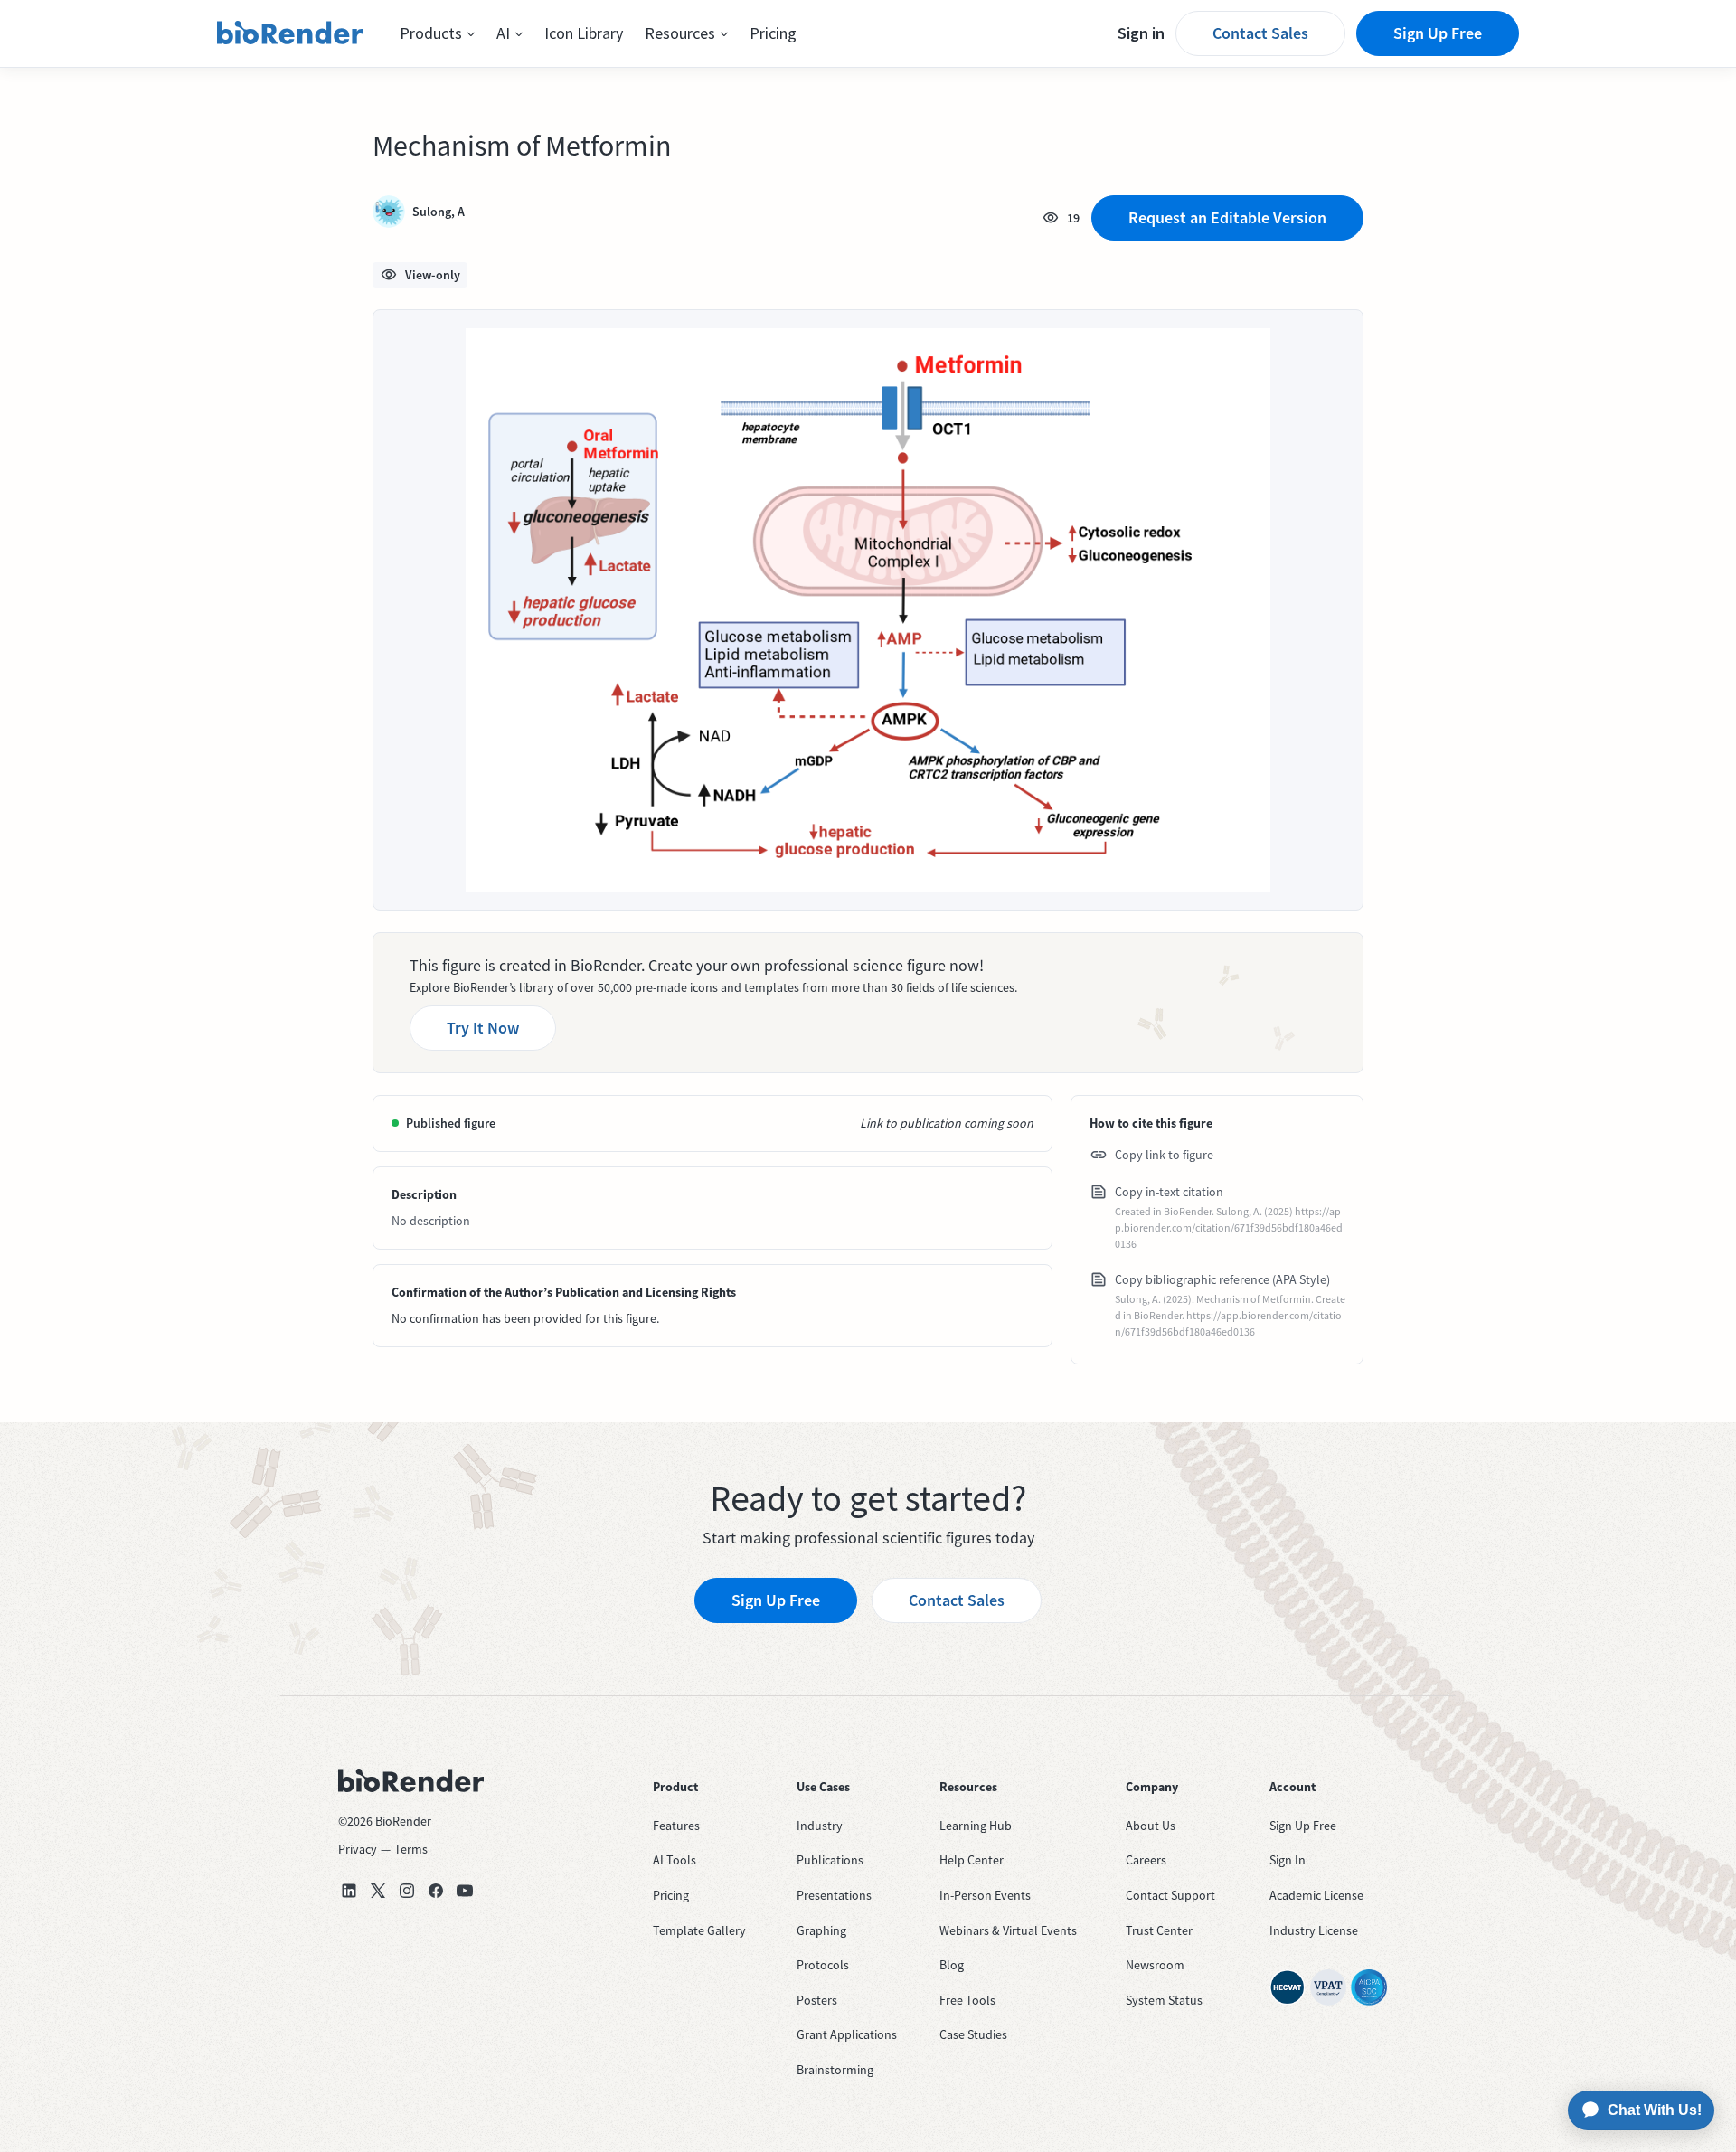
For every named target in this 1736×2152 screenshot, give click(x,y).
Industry (820, 1826)
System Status (1164, 2000)
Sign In (1288, 1860)
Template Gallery (699, 1930)
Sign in (1141, 33)
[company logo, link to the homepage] (290, 33)
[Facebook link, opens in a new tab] (436, 1891)
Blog (952, 1965)
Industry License (1314, 1930)
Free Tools (967, 2000)
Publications (830, 1860)
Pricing (773, 33)
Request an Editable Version (1227, 217)
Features (676, 1826)
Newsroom (1155, 1965)
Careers (1146, 1860)
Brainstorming (835, 2070)
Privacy (358, 1849)
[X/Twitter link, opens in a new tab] (378, 1891)
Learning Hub (976, 1826)
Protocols (823, 1965)
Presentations (834, 1895)
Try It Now (483, 1028)
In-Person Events (985, 1895)
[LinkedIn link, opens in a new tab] (349, 1891)
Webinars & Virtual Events (1008, 1930)
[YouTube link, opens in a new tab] (465, 1891)
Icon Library (584, 33)
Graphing (821, 1930)
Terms (411, 1849)
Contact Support (1170, 1895)
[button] (437, 33)
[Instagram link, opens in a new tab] (407, 1891)
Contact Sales (1260, 33)
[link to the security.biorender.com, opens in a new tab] (1288, 1987)
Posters (817, 2000)
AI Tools (675, 1860)
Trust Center (1159, 1930)
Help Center (972, 1860)
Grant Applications (847, 2034)
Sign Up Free (1438, 33)
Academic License (1316, 1895)
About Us (1151, 1826)
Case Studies (973, 2034)
